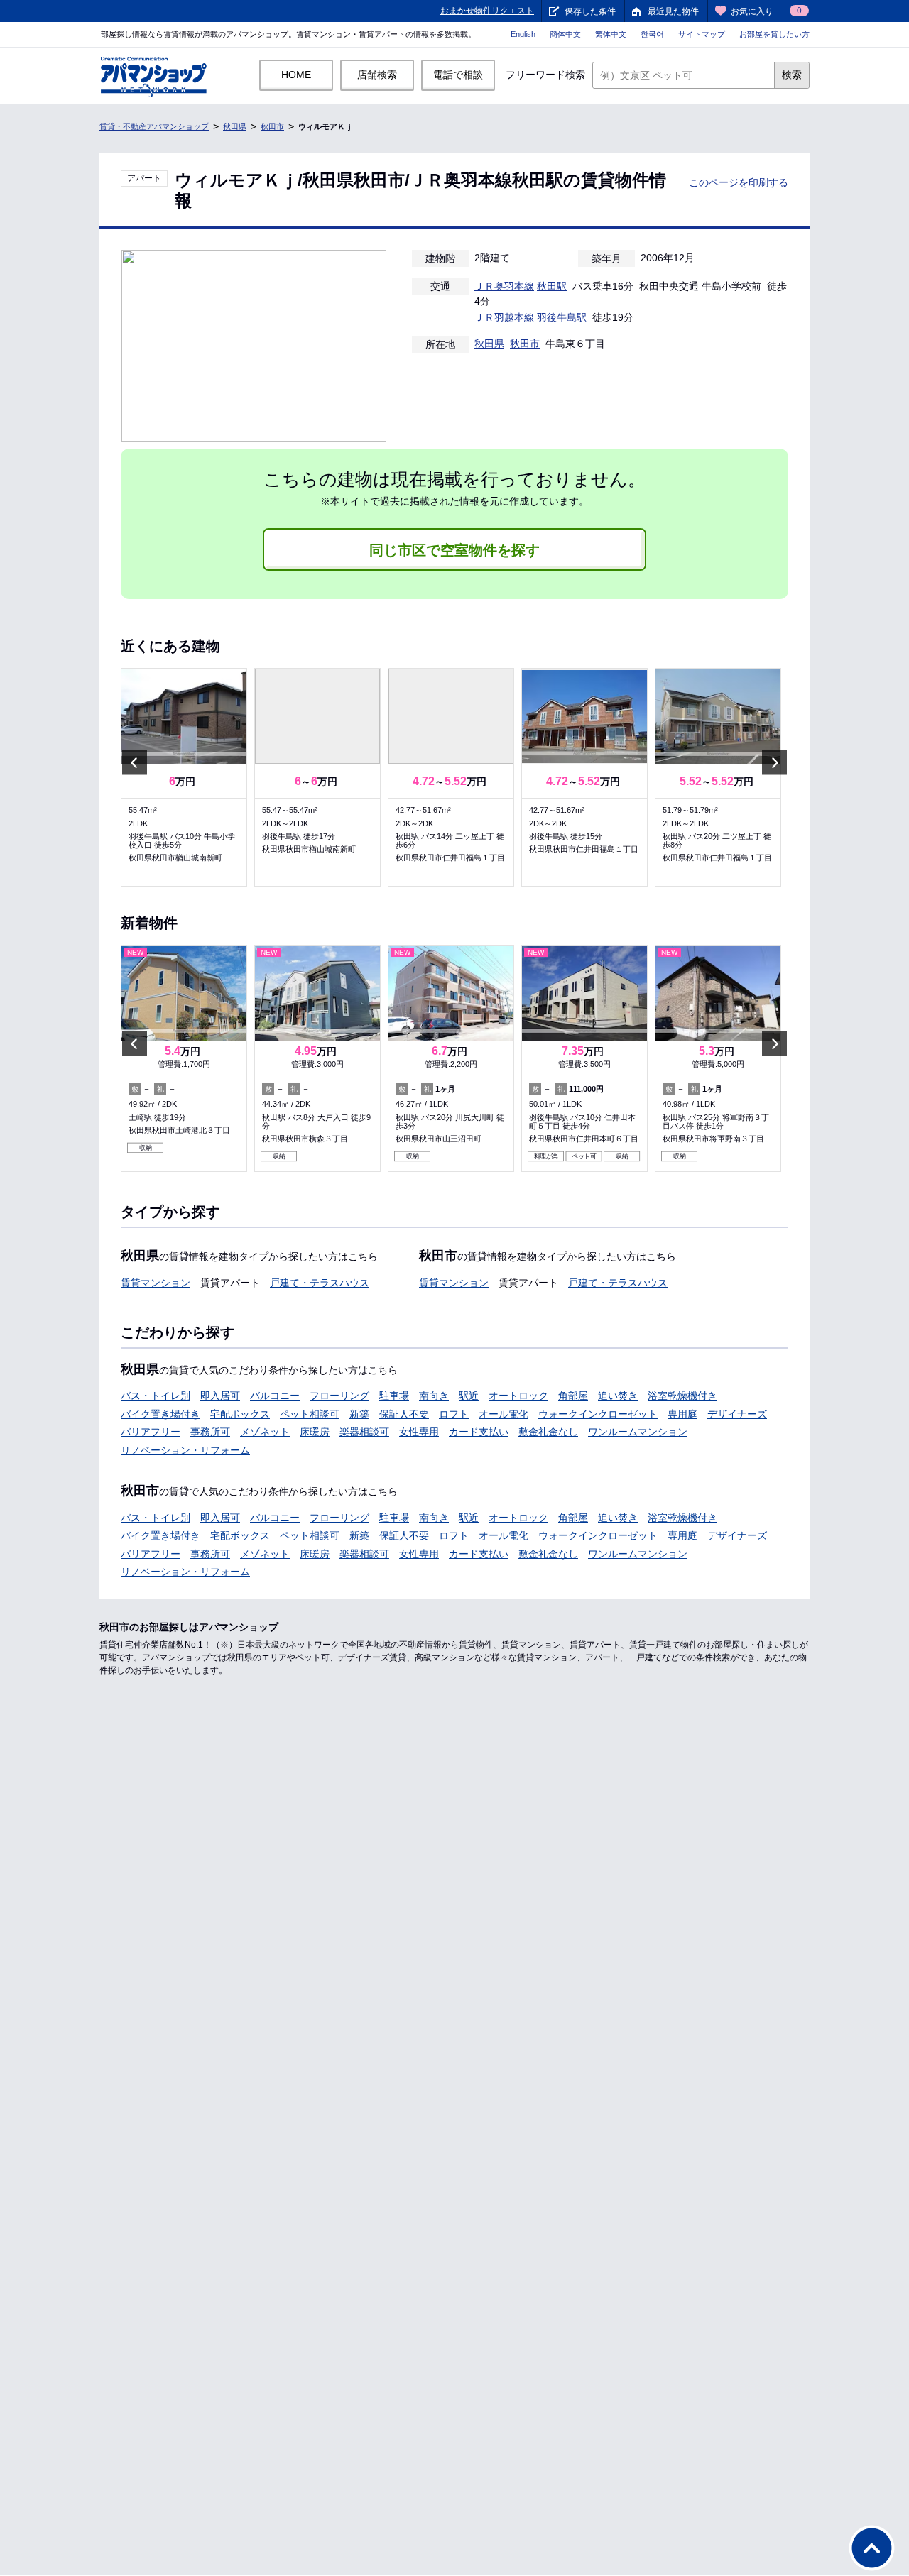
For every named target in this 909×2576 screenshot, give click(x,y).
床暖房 (315, 1432)
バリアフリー (151, 1432)
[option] (184, 777)
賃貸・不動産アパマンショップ (154, 126)
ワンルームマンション (638, 1432)
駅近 (469, 1396)
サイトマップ (702, 34)
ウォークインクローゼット (598, 1414)
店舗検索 (377, 75)
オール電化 (504, 1414)
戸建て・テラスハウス (320, 1283)
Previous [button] (135, 763)
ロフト (454, 1414)
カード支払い (479, 1432)
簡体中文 (565, 34)
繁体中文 (611, 34)
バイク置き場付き (160, 1414)
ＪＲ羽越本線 (504, 317)
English (523, 34)
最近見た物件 (673, 11)
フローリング (339, 1396)
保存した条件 (590, 11)
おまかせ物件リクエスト (487, 11)
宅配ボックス (240, 1414)
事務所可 (210, 1432)
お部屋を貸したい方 (774, 34)
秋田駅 (552, 286)
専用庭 (682, 1414)
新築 (359, 1414)
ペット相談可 (310, 1414)
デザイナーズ (737, 1414)
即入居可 (220, 1396)
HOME (296, 75)
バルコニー (275, 1396)
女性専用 (419, 1432)
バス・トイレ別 (156, 1396)
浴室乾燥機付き (682, 1396)
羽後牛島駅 (562, 317)
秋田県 (235, 126)
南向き (434, 1396)
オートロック (518, 1396)
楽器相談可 (364, 1432)
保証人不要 (404, 1414)
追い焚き (618, 1396)
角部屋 (573, 1396)
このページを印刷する (739, 182)
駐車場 (394, 1396)
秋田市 (272, 126)
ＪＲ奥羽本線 (504, 286)
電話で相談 (458, 75)
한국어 (652, 34)
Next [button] (774, 763)
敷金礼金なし (548, 1432)
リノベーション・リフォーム (185, 1450)
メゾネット (265, 1432)
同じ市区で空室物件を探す (454, 550)
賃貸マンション (156, 1283)
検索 (792, 75)
